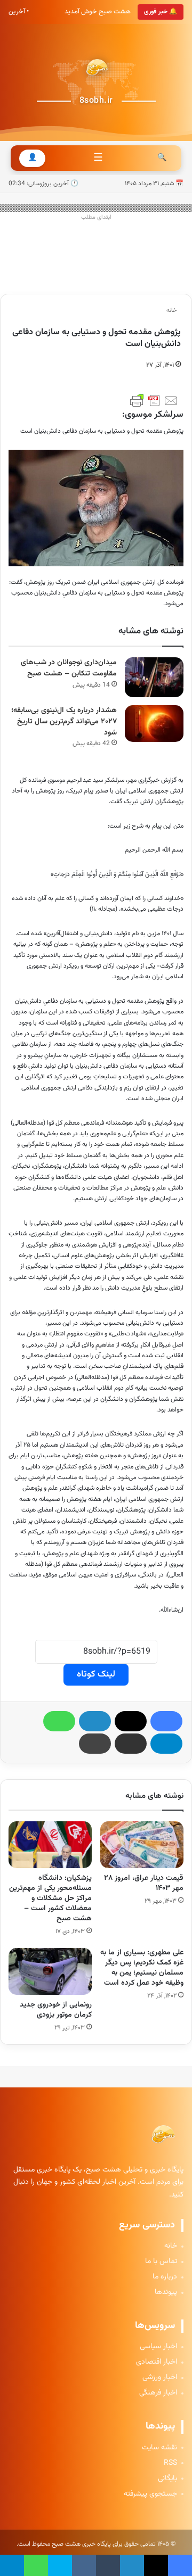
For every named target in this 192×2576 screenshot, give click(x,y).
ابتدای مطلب (96, 217)
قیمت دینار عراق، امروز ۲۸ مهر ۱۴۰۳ (144, 1883)
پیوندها (166, 2293)
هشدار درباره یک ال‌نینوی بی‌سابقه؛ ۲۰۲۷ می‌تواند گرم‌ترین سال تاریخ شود (64, 721)
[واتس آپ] (59, 1721)
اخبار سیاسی (158, 2347)
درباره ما (165, 2277)
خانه (172, 311)
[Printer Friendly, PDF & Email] (154, 401)
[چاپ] (95, 1744)
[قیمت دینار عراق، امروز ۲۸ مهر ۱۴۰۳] (142, 1845)
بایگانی (167, 2479)
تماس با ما (161, 2262)
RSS (170, 2463)
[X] (131, 1721)
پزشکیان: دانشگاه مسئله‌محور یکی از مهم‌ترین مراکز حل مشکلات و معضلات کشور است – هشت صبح (50, 1898)
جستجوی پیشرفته (150, 2494)
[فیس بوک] (166, 1721)
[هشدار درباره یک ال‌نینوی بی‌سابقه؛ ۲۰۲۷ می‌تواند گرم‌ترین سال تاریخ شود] (154, 724)
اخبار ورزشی (160, 2378)
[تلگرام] (166, 1744)
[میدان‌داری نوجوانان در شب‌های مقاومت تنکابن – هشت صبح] (154, 677)
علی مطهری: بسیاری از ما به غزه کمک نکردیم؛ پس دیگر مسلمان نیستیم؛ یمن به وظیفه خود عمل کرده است (142, 1968)
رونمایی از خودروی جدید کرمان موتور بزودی (56, 2010)
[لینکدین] (95, 1721)
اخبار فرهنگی (158, 2393)
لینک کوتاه (96, 1674)
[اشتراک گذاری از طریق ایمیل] (131, 1744)
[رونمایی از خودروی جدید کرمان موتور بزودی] (50, 1971)
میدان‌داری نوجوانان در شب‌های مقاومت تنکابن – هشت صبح (69, 668)
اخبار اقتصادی (157, 2362)
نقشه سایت (159, 2448)
